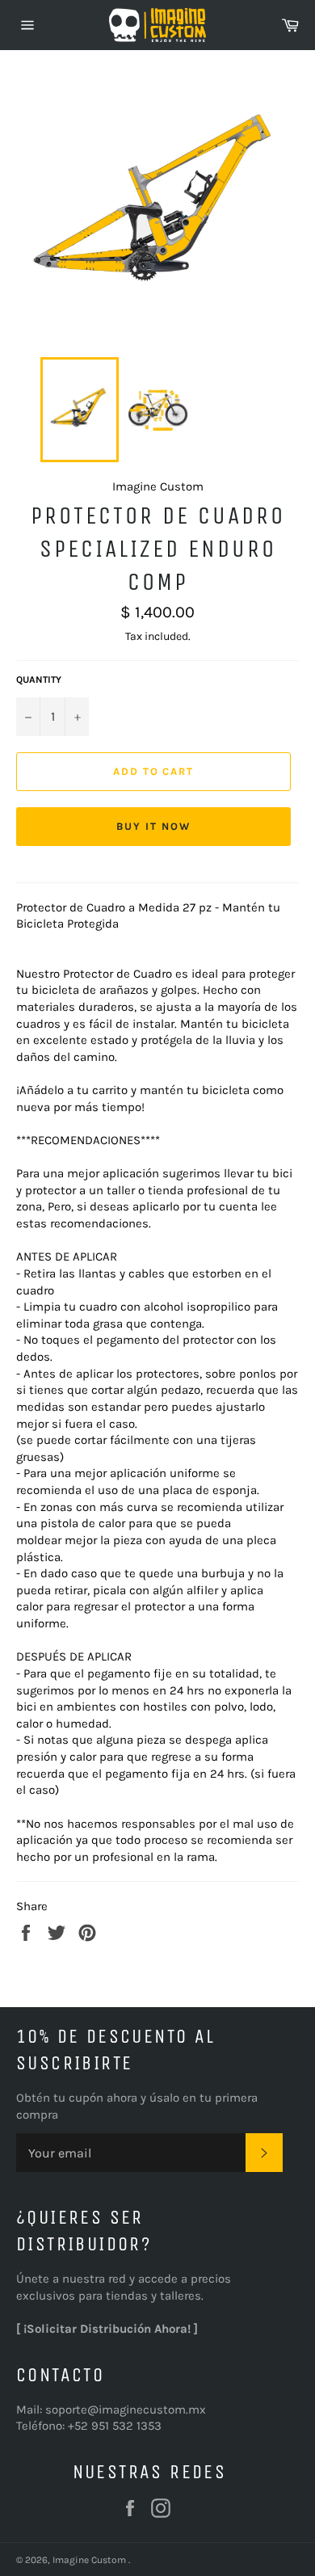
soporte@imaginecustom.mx (126, 2410)
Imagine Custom (90, 2560)
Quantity (39, 680)
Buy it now (153, 826)
